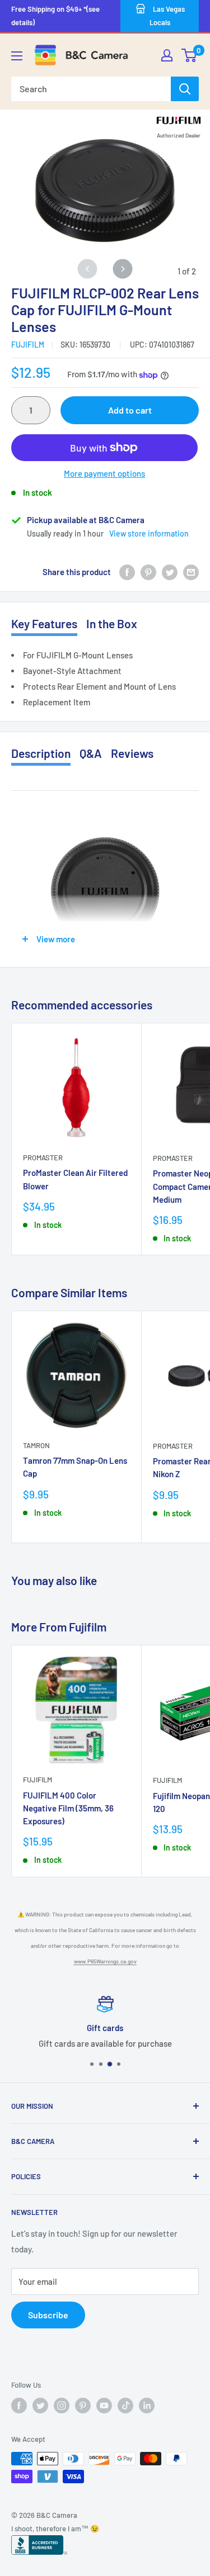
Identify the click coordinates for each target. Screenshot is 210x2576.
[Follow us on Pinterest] (83, 2406)
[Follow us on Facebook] (19, 2406)
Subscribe (48, 2315)
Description (41, 753)
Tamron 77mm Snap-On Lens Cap (75, 1467)
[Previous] (88, 269)
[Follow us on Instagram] (62, 2406)
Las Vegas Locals (167, 16)
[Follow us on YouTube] (104, 2406)
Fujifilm (28, 345)
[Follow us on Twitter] (40, 2406)
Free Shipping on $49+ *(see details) (55, 16)
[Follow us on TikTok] (125, 2406)
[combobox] (91, 89)
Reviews (132, 753)
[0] (190, 55)
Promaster (43, 1157)
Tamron (36, 1445)
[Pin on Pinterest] (148, 572)
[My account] (167, 55)
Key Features (44, 623)
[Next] (122, 269)
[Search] (185, 89)
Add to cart (130, 410)
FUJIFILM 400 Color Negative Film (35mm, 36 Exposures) (68, 1808)
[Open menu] (17, 56)
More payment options (104, 473)
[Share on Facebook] (127, 572)
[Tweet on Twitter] (170, 572)
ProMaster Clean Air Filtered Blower (75, 1179)
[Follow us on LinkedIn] (147, 2406)
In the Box (112, 623)
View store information (149, 533)
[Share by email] (191, 572)
